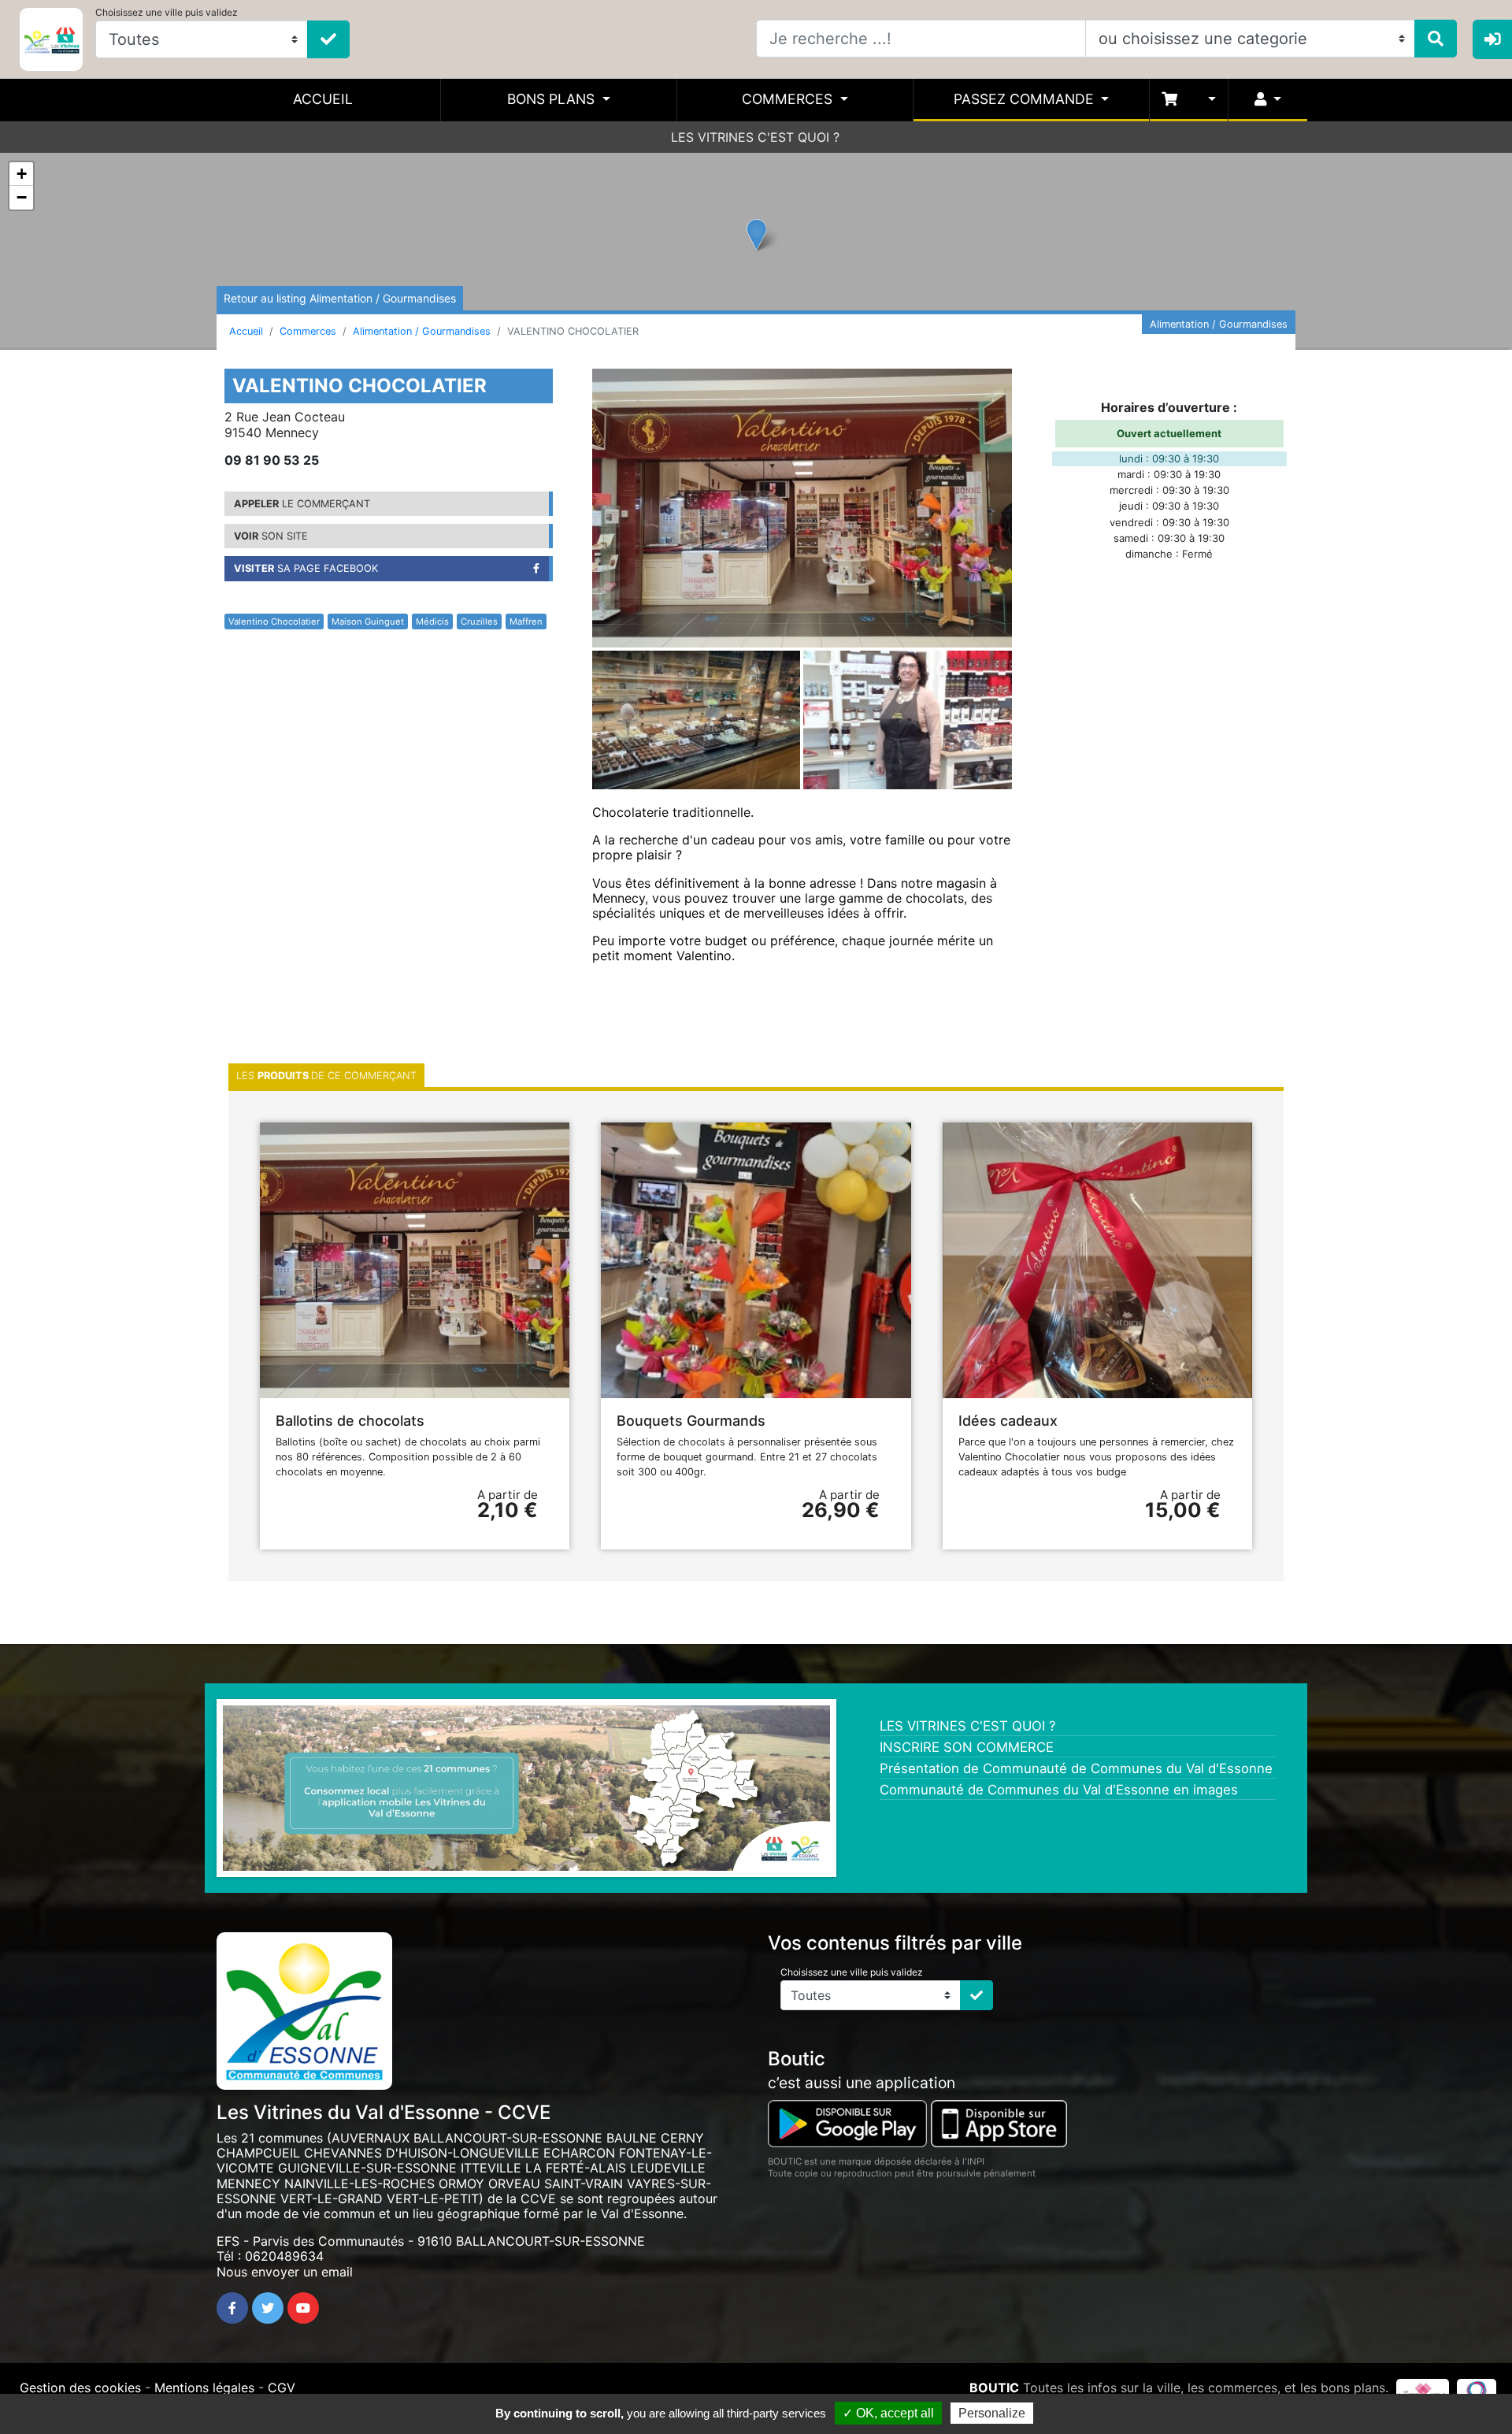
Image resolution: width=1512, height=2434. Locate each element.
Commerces (789, 99)
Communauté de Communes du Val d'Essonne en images (1059, 1790)
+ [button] (22, 174)
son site (271, 536)
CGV (282, 2388)
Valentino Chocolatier (274, 621)
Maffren (526, 621)
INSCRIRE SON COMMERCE (967, 1747)
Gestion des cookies (80, 2388)
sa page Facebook (306, 568)
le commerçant (302, 504)
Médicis (432, 621)
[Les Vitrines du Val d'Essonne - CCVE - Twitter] (268, 2308)
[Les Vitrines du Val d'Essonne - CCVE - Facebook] (232, 2308)
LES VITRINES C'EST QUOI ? (755, 137)
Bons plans (553, 99)
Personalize (992, 2413)
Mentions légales (204, 2388)
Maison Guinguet (368, 621)
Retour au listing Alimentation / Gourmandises (340, 298)
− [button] (22, 197)
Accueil (323, 99)
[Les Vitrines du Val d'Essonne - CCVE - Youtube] (303, 2308)
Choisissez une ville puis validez (167, 12)
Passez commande (1026, 99)
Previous (199, 1792)
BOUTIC (994, 2388)
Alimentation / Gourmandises (422, 331)
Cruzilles (479, 621)
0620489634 (284, 2256)
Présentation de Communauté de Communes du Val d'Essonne (1076, 1768)
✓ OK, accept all (888, 2413)
